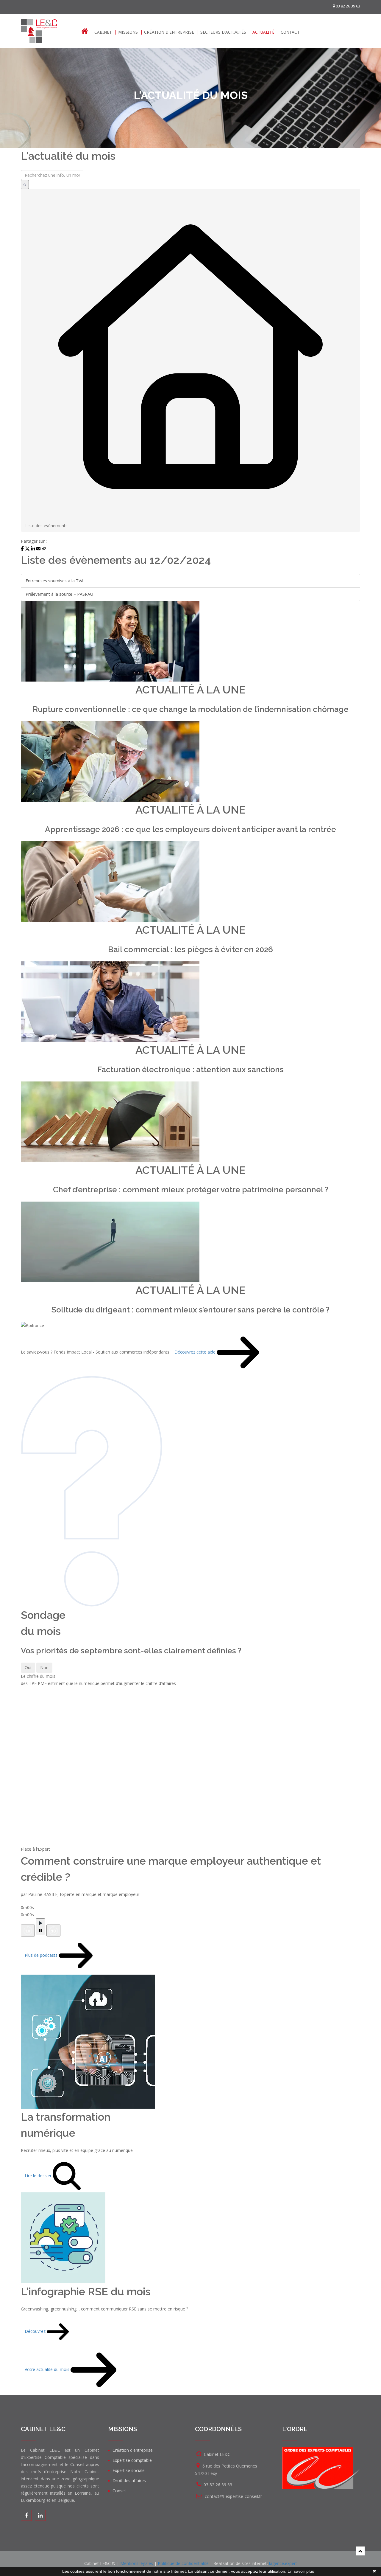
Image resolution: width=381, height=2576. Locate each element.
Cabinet (103, 32)
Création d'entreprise (169, 32)
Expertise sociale (129, 2470)
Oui (28, 1668)
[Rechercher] (25, 184)
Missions (128, 32)
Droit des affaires (129, 2480)
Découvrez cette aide (196, 1352)
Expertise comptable (132, 2460)
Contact (290, 32)
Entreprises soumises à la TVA (55, 581)
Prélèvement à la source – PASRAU (59, 594)
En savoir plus (301, 2571)
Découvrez (36, 2331)
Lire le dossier (39, 2175)
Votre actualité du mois (48, 2369)
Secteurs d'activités (223, 32)
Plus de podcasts (42, 1955)
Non (44, 1668)
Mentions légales (137, 2563)
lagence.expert (283, 2563)
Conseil (120, 2491)
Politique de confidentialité (183, 2563)
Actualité (263, 32)
